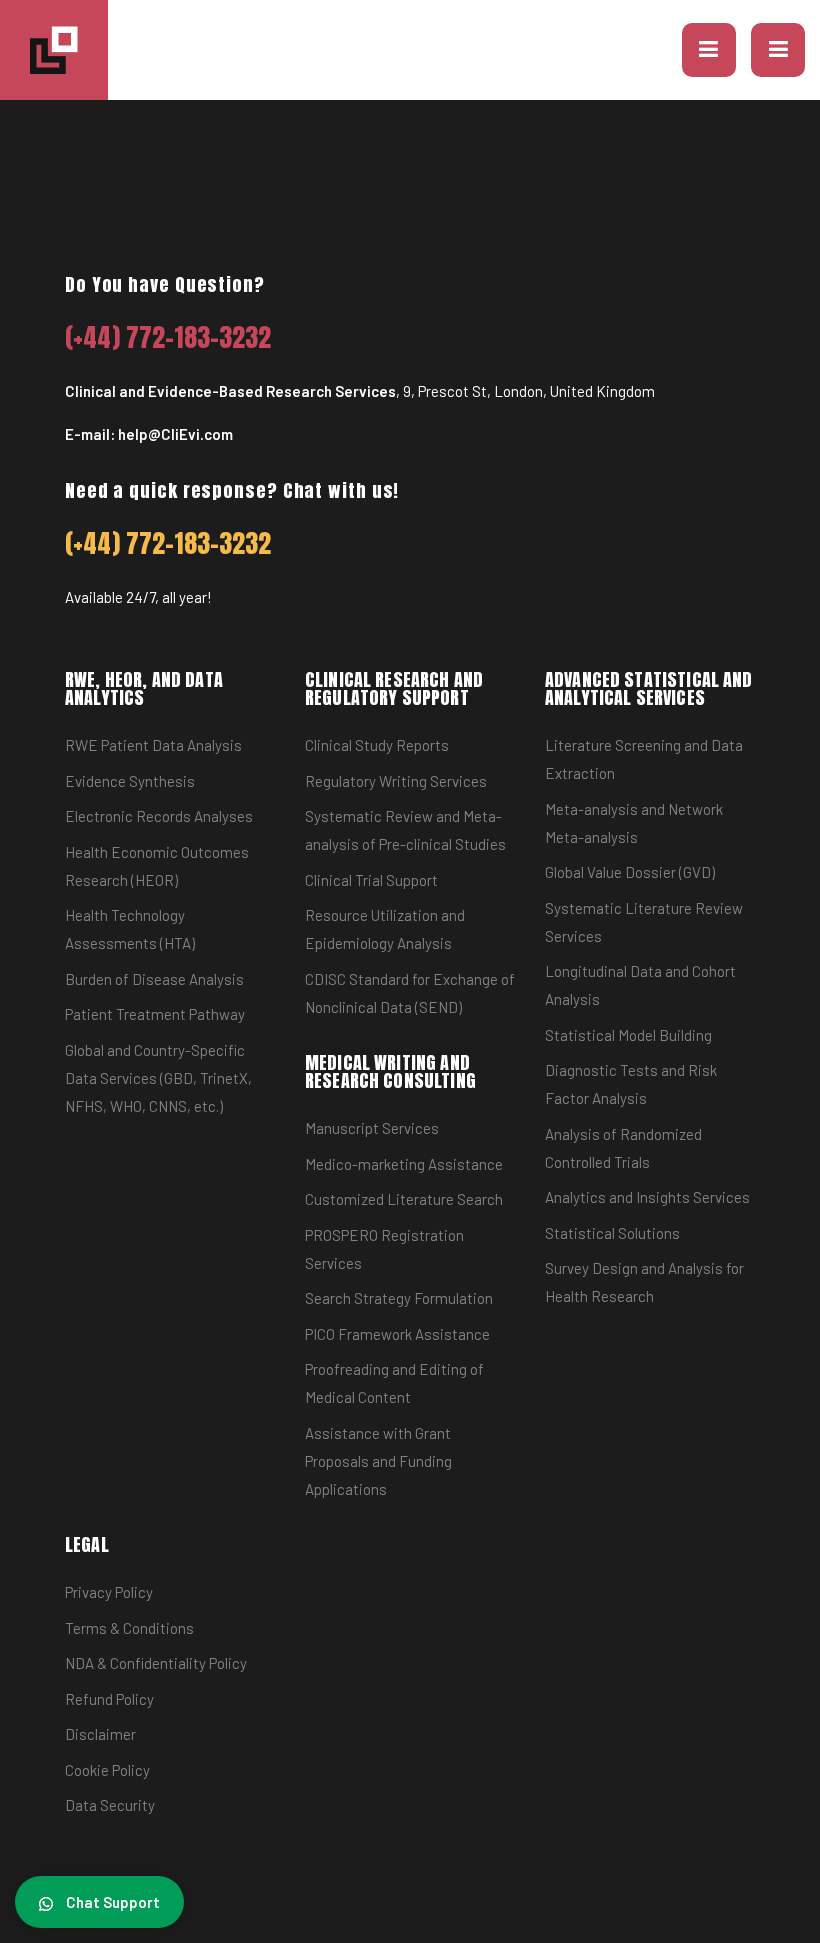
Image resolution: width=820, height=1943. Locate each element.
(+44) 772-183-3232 (168, 337)
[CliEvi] (54, 50)
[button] (709, 50)
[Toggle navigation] (778, 50)
